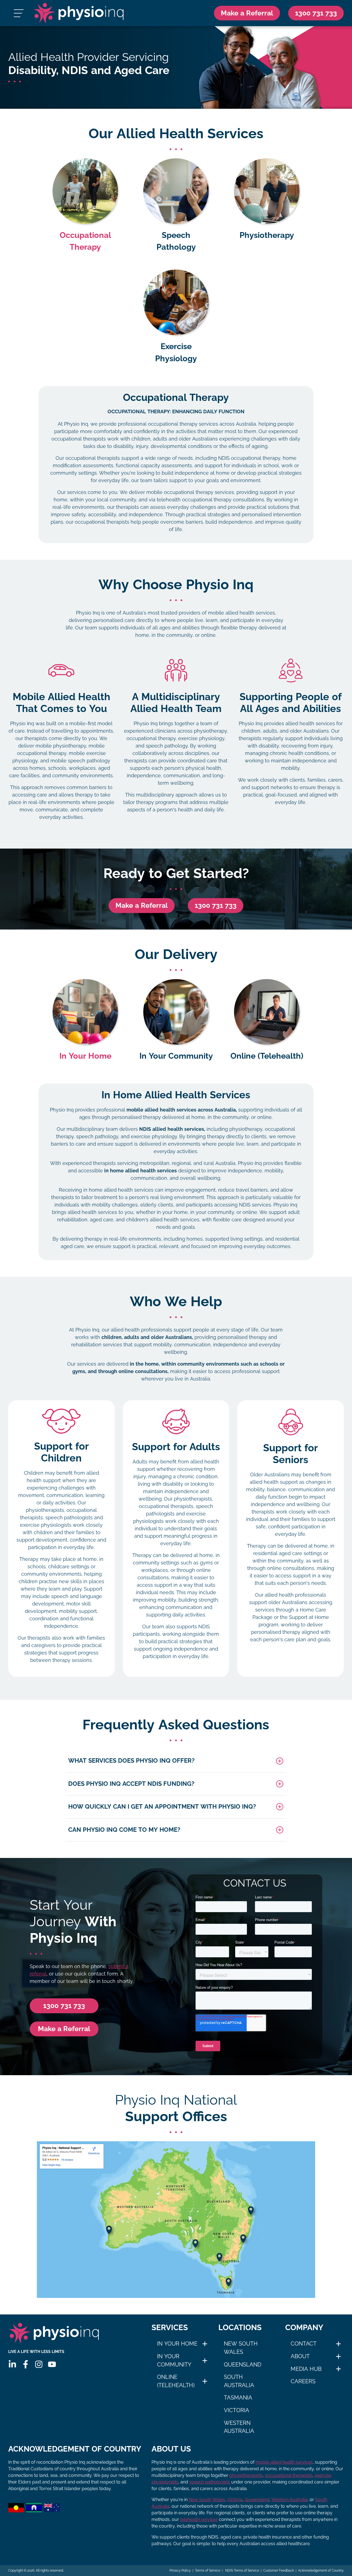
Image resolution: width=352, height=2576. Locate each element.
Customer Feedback (279, 2570)
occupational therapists (289, 2475)
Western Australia (239, 2427)
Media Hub (306, 2369)
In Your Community (174, 2360)
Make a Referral (247, 13)
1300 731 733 (216, 905)
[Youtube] (52, 2364)
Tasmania (238, 2398)
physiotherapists (246, 2475)
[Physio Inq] (79, 13)
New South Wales (241, 2348)
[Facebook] (26, 2364)
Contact (304, 2344)
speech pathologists (210, 2482)
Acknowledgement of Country (321, 2570)
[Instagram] (39, 2364)
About (300, 2356)
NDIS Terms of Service (242, 2570)
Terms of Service (208, 2570)
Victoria (237, 2410)
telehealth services (199, 2519)
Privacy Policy (180, 2570)
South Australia (239, 2381)
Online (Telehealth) (176, 2381)
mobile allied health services (284, 2462)
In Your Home (177, 2344)
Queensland (243, 2365)
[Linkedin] (12, 2364)
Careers (303, 2381)
